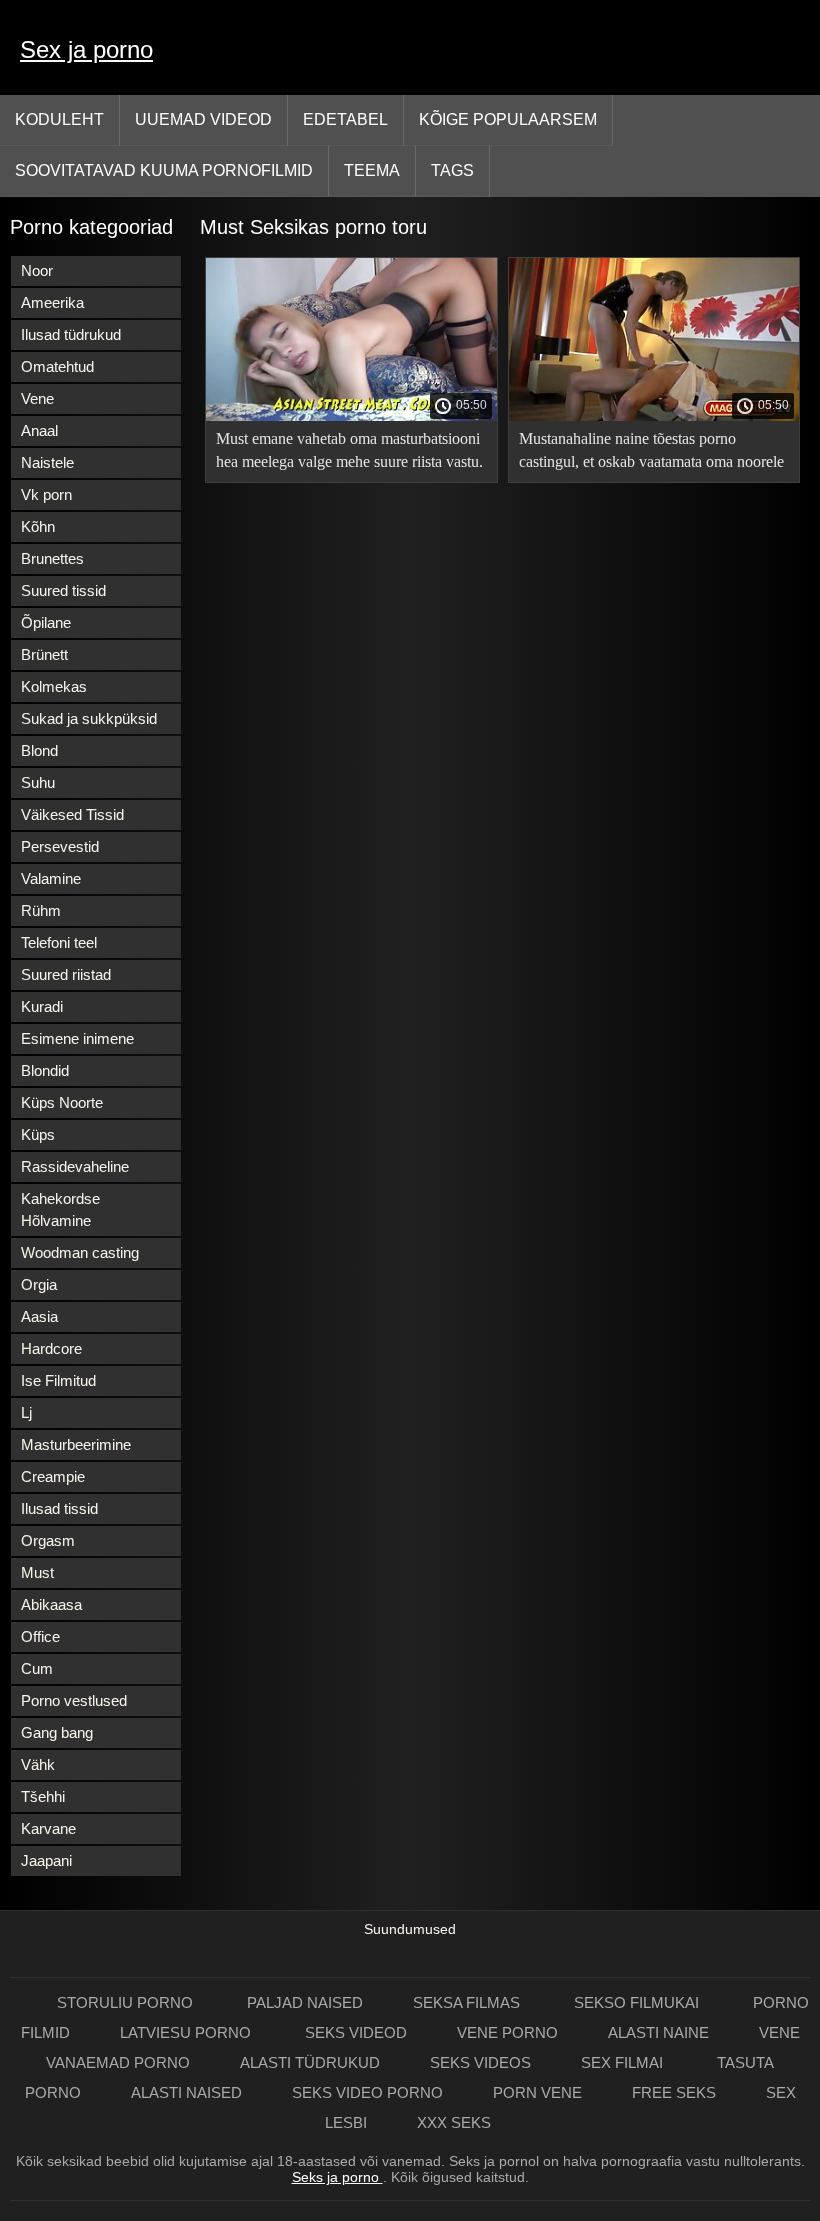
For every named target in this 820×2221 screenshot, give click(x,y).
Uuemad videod (203, 119)
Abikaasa (51, 1604)
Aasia (39, 1316)
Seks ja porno (337, 2177)
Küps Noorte (62, 1102)
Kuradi (42, 1006)
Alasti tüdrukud (310, 2062)
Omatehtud (57, 366)
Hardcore (51, 1348)
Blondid (45, 1070)
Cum (37, 1668)
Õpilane (46, 622)
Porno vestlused (74, 1700)
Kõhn (38, 526)
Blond (39, 750)
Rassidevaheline (75, 1166)
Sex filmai (624, 2062)
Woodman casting (80, 1252)
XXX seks (454, 2122)
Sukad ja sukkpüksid (89, 718)
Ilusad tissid (59, 1508)
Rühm (41, 910)
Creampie (53, 1476)
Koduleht (59, 119)
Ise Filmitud (58, 1380)
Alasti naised (186, 2092)
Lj (26, 1412)
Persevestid (60, 846)
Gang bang (57, 1732)
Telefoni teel (59, 942)
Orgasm (48, 1540)
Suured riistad (66, 974)
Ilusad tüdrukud (71, 334)
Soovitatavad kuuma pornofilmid (164, 170)
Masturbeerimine (76, 1444)
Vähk (38, 1764)
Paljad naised (305, 2002)
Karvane (48, 1828)
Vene (37, 398)
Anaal (39, 430)
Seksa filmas (468, 2002)
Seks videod (356, 2032)
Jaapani (46, 1860)
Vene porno (507, 2032)
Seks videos (480, 2062)
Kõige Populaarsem (508, 119)
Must (37, 1572)
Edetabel (345, 119)
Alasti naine (658, 2032)
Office (40, 1636)
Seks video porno (367, 2092)
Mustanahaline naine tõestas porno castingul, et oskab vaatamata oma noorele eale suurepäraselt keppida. (651, 453)
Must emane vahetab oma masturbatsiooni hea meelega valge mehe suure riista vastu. (349, 450)
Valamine (51, 878)
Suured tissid (63, 590)
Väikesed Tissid (72, 814)
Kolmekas (54, 686)
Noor (37, 270)
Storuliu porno (127, 2002)
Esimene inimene (77, 1038)
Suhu (38, 782)
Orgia (39, 1284)
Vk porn (46, 494)
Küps (38, 1134)
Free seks (674, 2092)
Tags (452, 170)
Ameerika (52, 302)
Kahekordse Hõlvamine (60, 1209)
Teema (372, 170)
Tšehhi (43, 1796)
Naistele (47, 462)
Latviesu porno (187, 2032)
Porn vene (537, 2092)
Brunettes (52, 558)
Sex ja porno (86, 49)
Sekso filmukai (638, 2002)
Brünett (44, 654)
